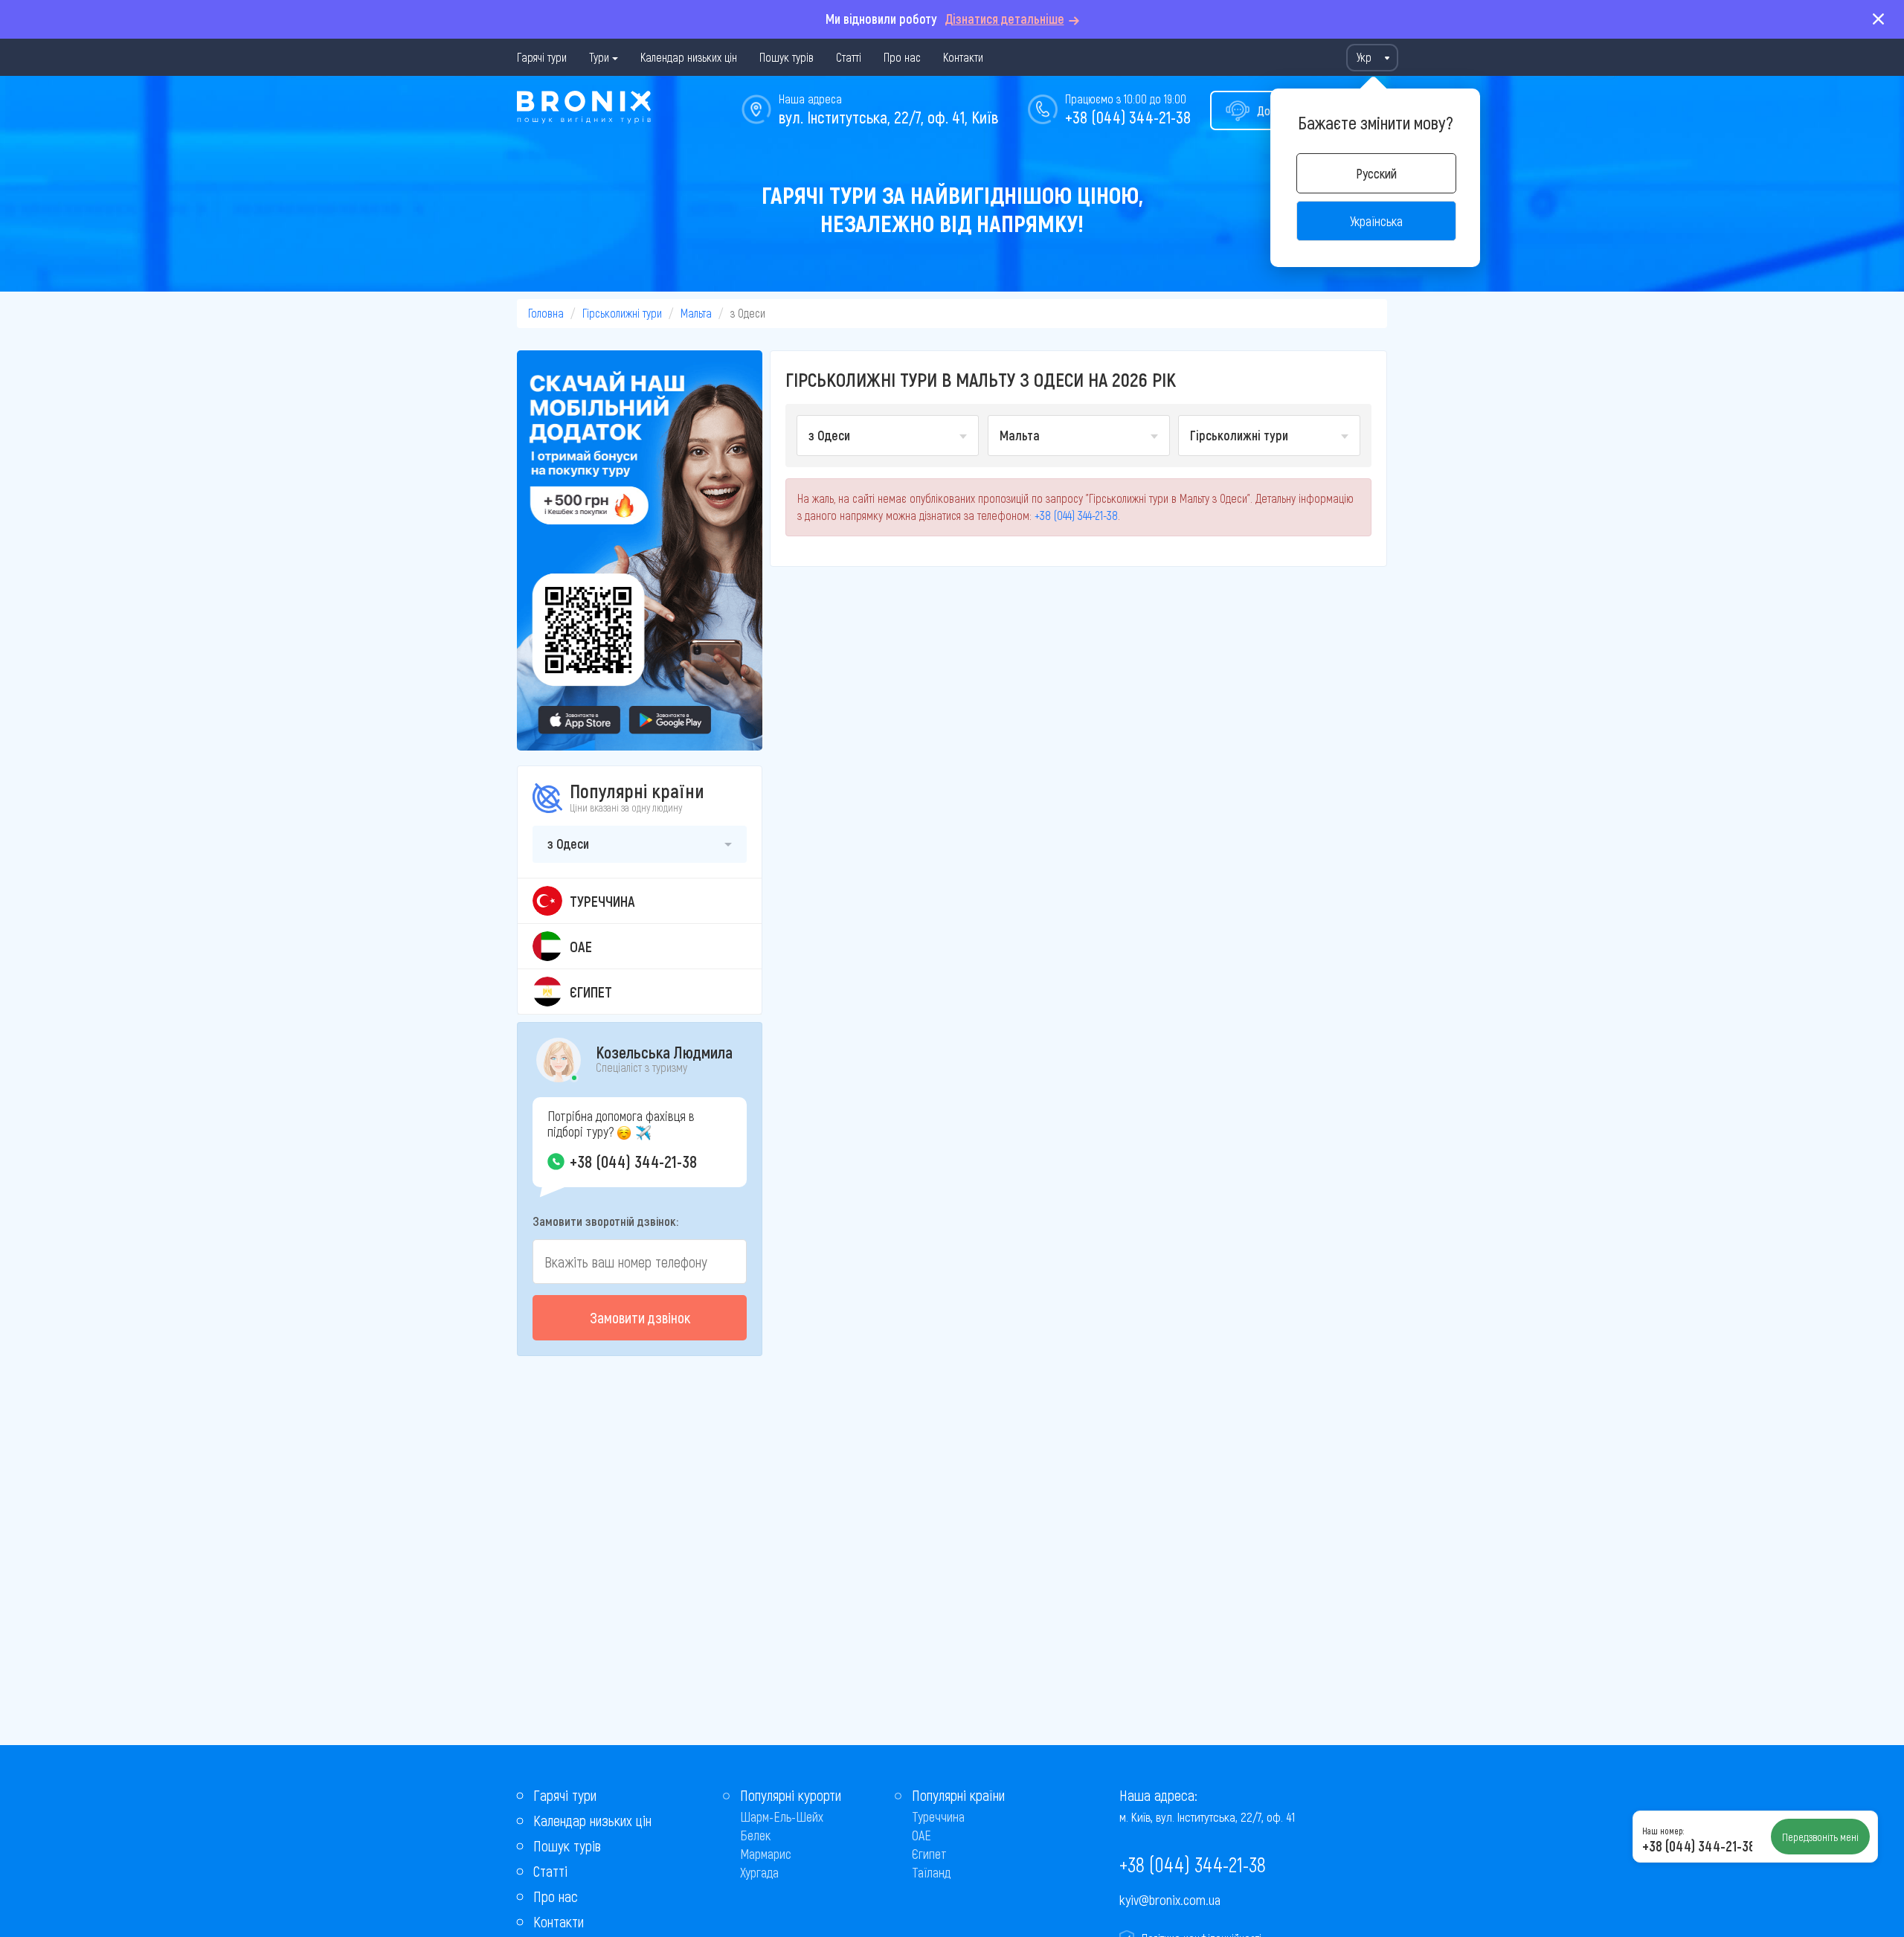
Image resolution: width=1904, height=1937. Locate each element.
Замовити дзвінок (640, 1317)
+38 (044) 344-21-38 (1128, 117)
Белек (755, 1835)
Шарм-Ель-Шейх (782, 1816)
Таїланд (931, 1872)
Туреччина (938, 1816)
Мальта (696, 313)
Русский (1376, 173)
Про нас (902, 57)
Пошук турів (787, 57)
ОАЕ (922, 1835)
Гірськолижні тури (622, 313)
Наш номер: (1663, 1831)
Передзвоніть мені (1820, 1837)
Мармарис (766, 1854)
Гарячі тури (542, 57)
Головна (546, 313)
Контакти (963, 57)
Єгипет (929, 1854)
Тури (599, 57)
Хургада (759, 1872)
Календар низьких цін (689, 57)
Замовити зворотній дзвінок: (605, 1221)
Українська (1376, 221)
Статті (849, 57)
